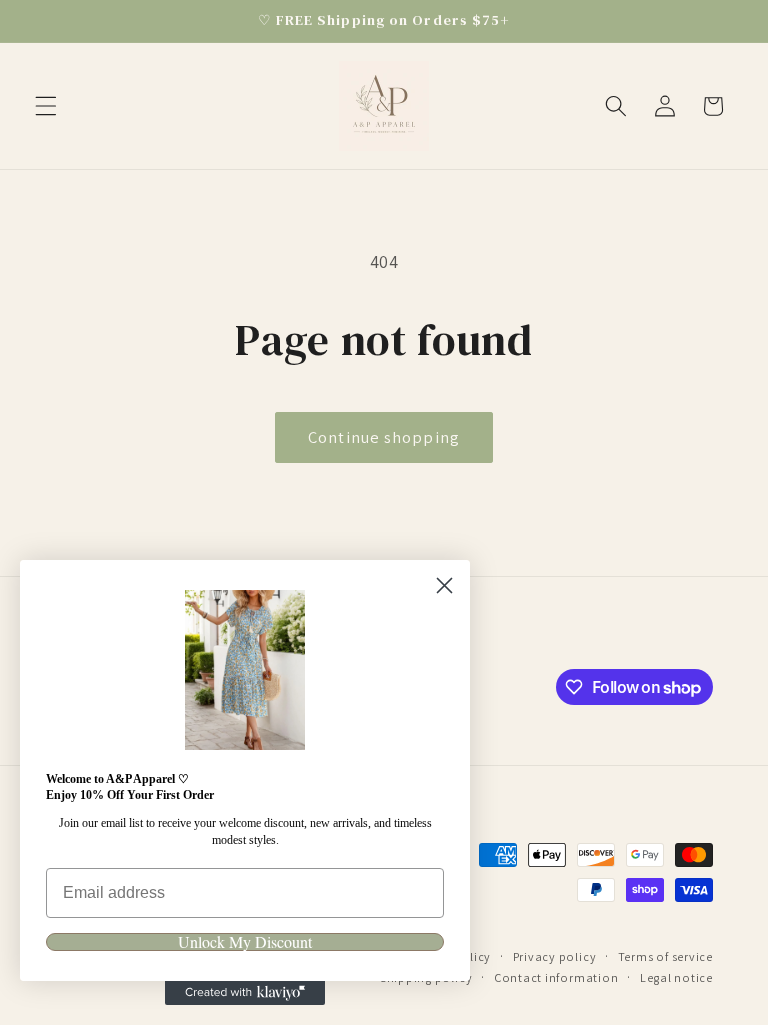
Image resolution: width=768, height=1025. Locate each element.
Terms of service (665, 956)
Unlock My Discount (245, 942)
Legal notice (676, 977)
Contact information (556, 977)
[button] (46, 106)
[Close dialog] (444, 585)
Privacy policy (555, 956)
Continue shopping (384, 437)
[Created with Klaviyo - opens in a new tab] (245, 993)
